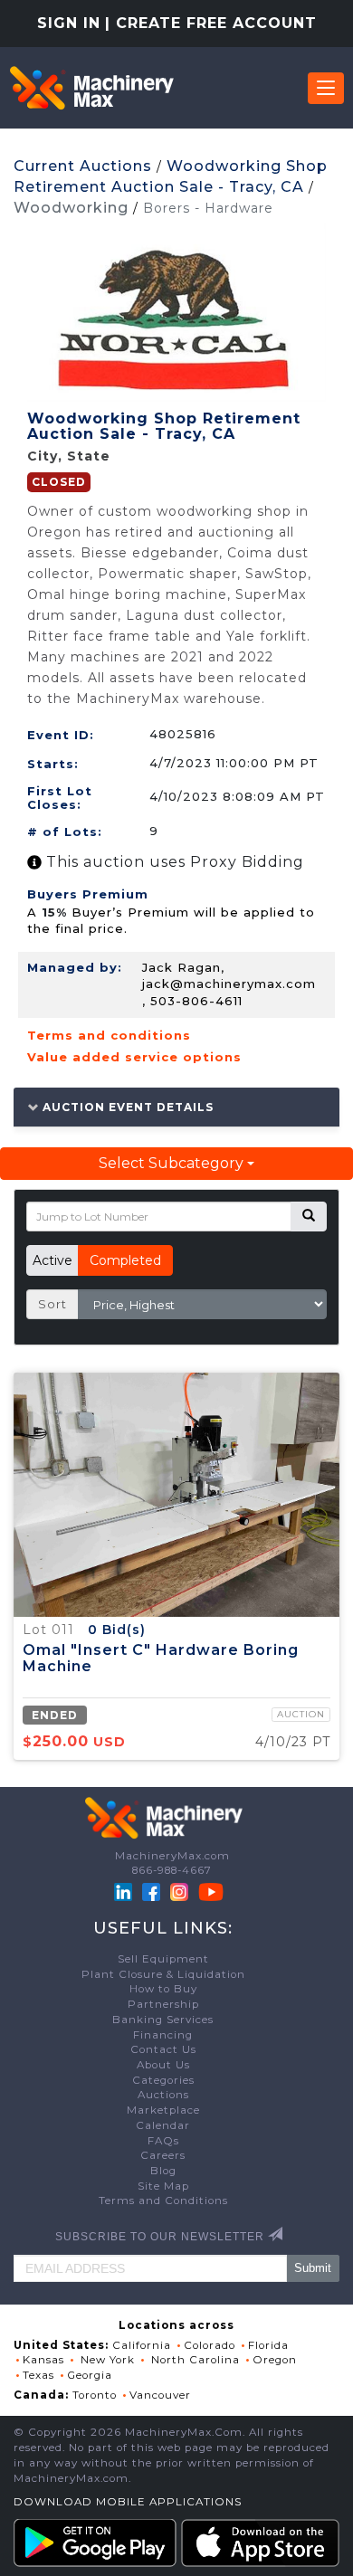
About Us (163, 2065)
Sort (52, 1304)
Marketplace (163, 2110)
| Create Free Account (211, 23)
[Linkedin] (125, 1891)
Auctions (163, 2095)
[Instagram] (181, 1891)
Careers (163, 2155)
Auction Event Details (126, 1107)
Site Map (163, 2186)
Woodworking (71, 208)
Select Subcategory (173, 1163)
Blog (163, 2171)
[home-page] (91, 88)
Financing (163, 2035)
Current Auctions (83, 166)
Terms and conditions (109, 1035)
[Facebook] (151, 1891)
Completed (125, 1260)
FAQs (163, 2141)
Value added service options (134, 1057)
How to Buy (163, 1989)
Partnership (163, 2004)
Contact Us (163, 2049)
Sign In (69, 23)
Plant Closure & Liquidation (163, 1974)
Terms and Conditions (163, 2201)
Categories (163, 2080)
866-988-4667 (172, 1870)
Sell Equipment (163, 1959)
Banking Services (163, 2020)
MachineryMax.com (172, 1856)
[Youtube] (211, 1891)
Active (52, 1260)
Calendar (163, 2125)
